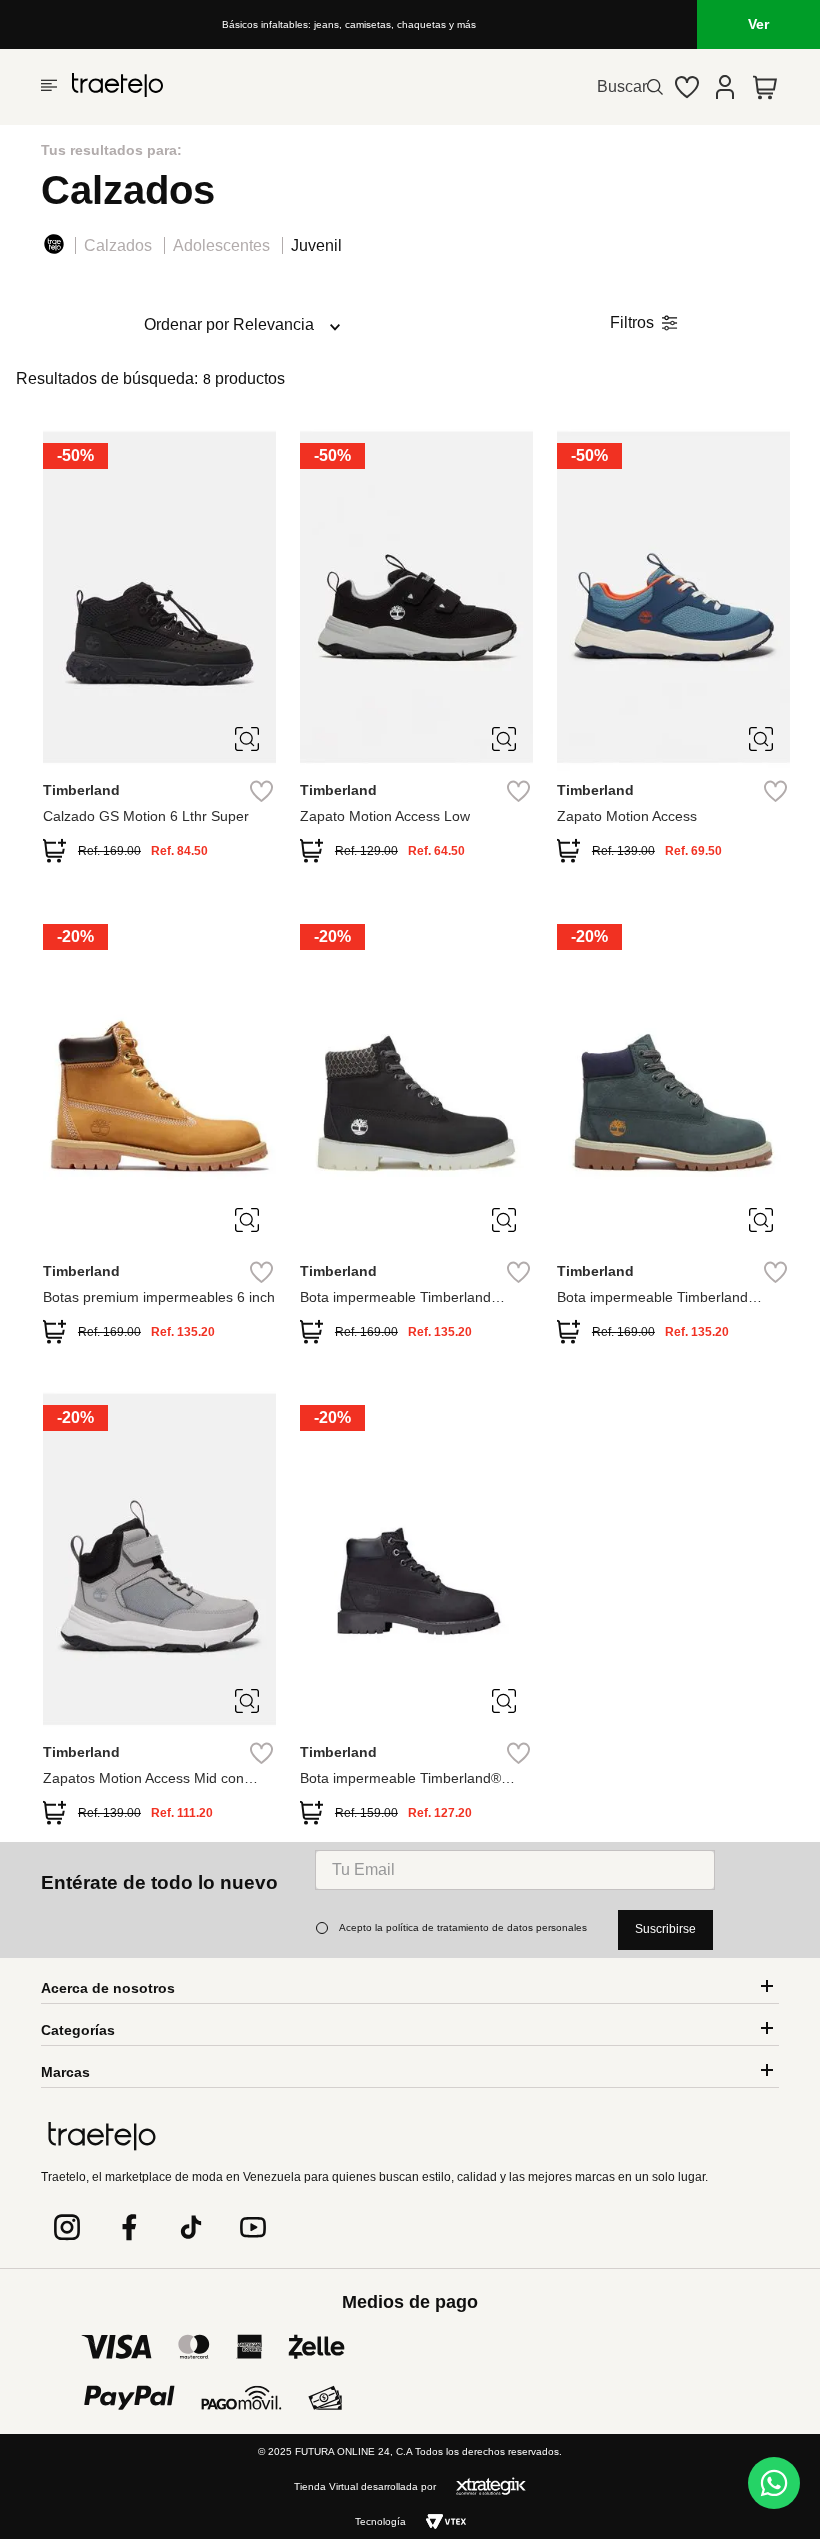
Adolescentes (221, 245)
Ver (758, 24)
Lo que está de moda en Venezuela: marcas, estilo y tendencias (349, 24)
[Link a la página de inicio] (58, 247)
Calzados (118, 245)
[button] (247, 747)
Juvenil (316, 245)
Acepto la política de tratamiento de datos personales (463, 1927)
